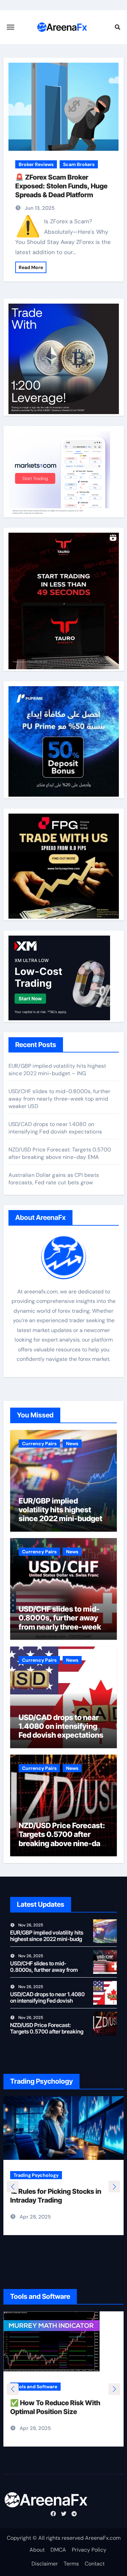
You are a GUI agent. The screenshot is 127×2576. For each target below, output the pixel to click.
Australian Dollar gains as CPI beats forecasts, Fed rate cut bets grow (54, 1179)
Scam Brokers (79, 164)
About (37, 2550)
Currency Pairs (39, 1444)
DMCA (58, 2550)
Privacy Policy (89, 2550)
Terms (71, 2564)
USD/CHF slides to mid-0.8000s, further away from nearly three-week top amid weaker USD (60, 1099)
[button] (114, 2186)
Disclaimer (45, 2564)
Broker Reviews (36, 164)
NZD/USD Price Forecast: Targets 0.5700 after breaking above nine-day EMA (60, 1153)
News (72, 1444)
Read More (31, 267)
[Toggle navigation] (10, 27)
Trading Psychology (36, 2175)
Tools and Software (35, 2390)
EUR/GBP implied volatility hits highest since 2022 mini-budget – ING (57, 1070)
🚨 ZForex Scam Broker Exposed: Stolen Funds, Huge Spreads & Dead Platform (61, 186)
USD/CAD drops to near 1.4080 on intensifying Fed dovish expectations (55, 1128)
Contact (95, 2564)
